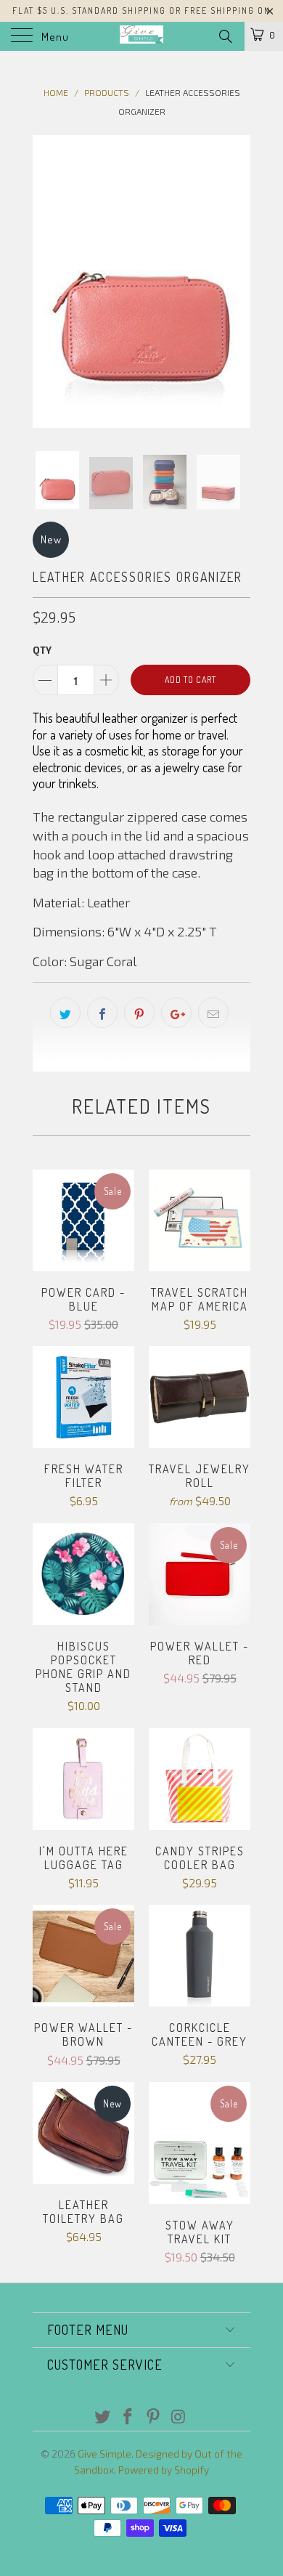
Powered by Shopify (164, 2470)
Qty (42, 650)
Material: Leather (81, 902)
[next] (237, 282)
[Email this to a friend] (213, 1013)
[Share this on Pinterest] (139, 1013)
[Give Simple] (142, 36)
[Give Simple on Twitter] (103, 2417)
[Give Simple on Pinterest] (154, 2417)
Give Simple (104, 2454)
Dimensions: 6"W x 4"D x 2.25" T (125, 931)
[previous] (46, 282)
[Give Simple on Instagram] (179, 2417)
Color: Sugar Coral (85, 961)
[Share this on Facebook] (102, 1013)
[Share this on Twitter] (65, 1013)
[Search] (225, 36)
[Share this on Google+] (176, 1013)
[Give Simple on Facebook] (128, 2417)
